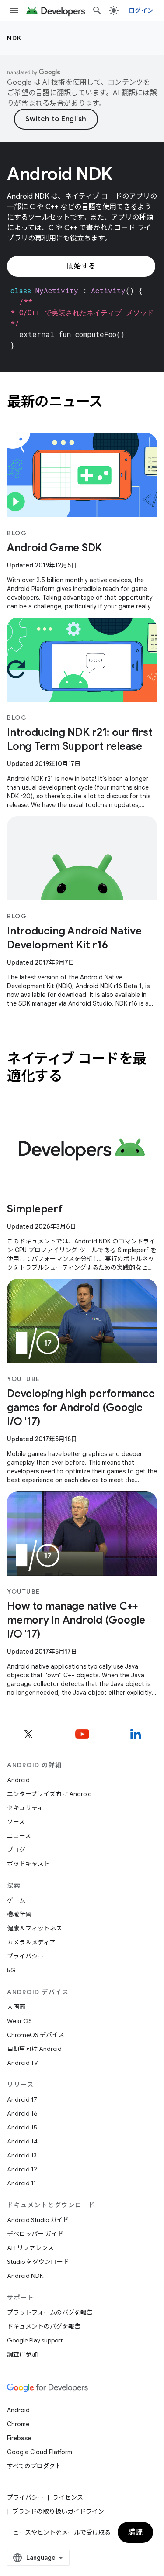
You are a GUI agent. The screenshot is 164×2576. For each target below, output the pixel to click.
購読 (135, 2532)
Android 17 (22, 2099)
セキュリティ (25, 1808)
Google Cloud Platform (40, 2452)
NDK (14, 38)
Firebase (19, 2438)
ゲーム (16, 1900)
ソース (16, 1822)
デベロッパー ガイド (35, 2234)
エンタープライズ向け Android (49, 1794)
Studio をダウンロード (38, 2262)
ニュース (19, 1836)
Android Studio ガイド (38, 2220)
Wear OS (19, 2021)
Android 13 (22, 2155)
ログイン (141, 10)
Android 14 (22, 2141)
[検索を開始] (97, 10)
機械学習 (19, 1914)
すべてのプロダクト (34, 2466)
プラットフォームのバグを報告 (50, 2312)
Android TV (23, 2063)
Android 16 (22, 2113)
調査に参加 (22, 2354)
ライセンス (68, 2497)
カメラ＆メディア (31, 1942)
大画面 (16, 2007)
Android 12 (22, 2169)
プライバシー (25, 1956)
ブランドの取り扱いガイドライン (58, 2511)
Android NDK (25, 2276)
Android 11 (22, 2183)
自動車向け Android (34, 2049)
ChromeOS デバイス (36, 2035)
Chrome (18, 2424)
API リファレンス (30, 2248)
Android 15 (22, 2127)
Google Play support (35, 2340)
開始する (81, 266)
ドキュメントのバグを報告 (44, 2326)
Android (18, 1780)
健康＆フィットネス (35, 1928)
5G (11, 1970)
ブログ (16, 1850)
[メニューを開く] (14, 10)
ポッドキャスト (28, 1864)
